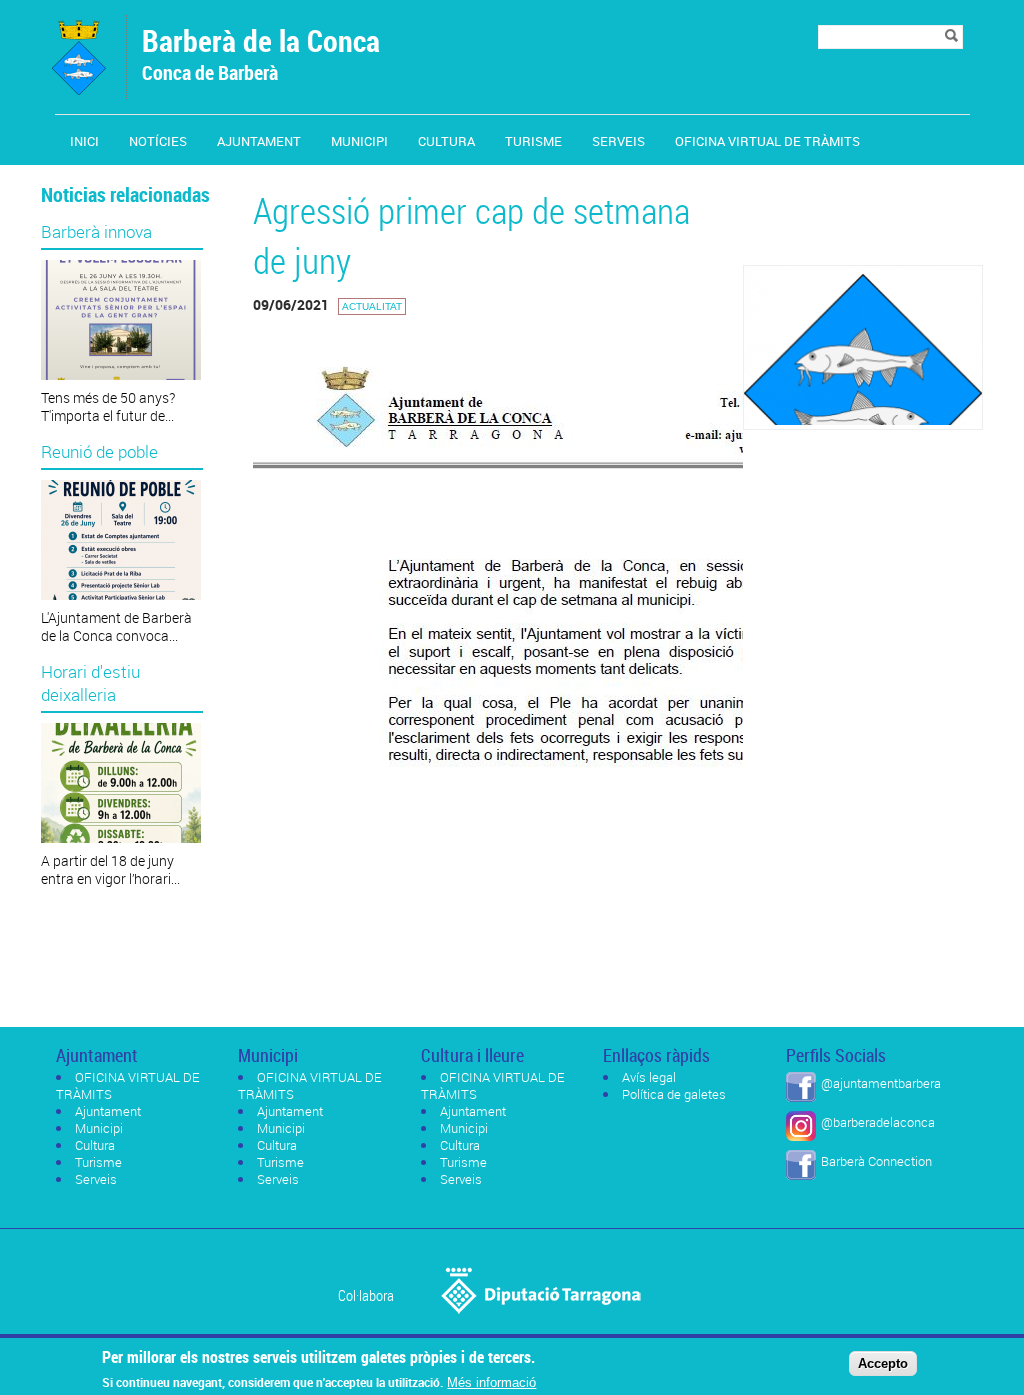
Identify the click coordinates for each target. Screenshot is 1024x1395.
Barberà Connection (876, 1161)
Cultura (446, 141)
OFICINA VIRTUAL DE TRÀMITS (127, 1085)
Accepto (883, 1363)
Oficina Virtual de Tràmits (767, 141)
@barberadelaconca (878, 1122)
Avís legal (649, 1077)
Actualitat (372, 306)
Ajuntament (259, 141)
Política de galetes (674, 1094)
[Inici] (78, 89)
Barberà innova (96, 231)
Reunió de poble (99, 451)
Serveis (618, 141)
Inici (84, 141)
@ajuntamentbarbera (881, 1083)
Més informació (491, 1382)
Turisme (533, 141)
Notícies (158, 141)
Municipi (359, 141)
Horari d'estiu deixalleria (90, 683)
